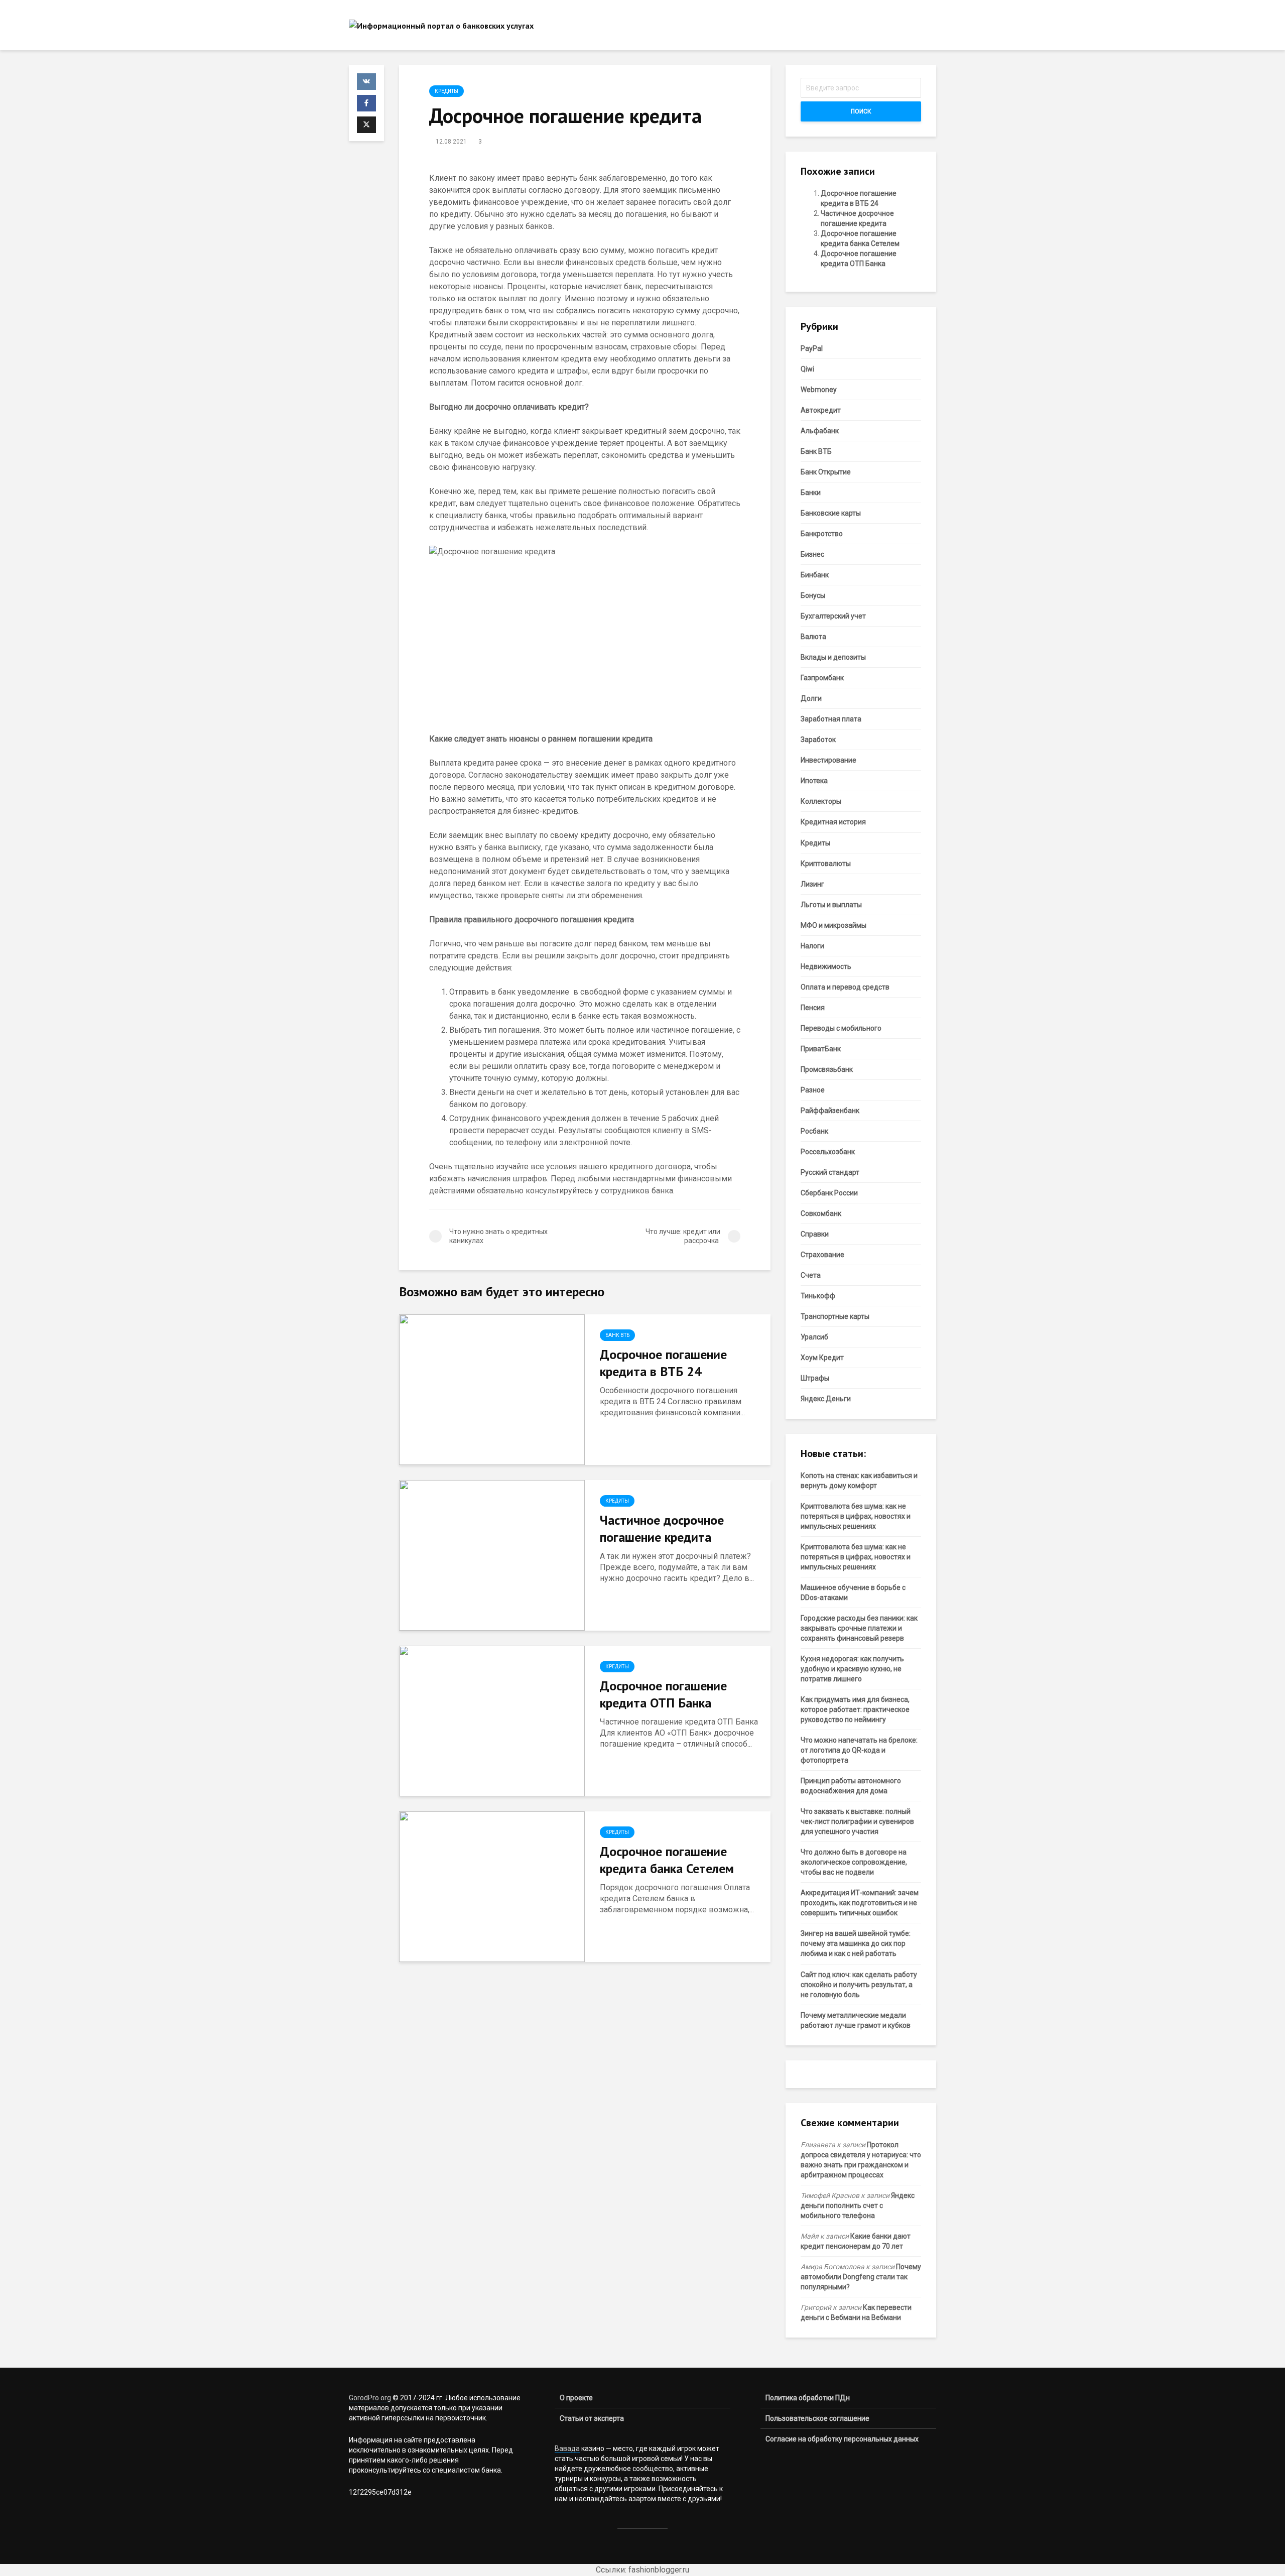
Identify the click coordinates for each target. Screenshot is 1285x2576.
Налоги (812, 946)
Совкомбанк (821, 1213)
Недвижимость (826, 966)
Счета (811, 1275)
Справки (815, 1234)
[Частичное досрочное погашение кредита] (492, 1555)
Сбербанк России (829, 1193)
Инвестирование (828, 760)
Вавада (567, 2448)
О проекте (576, 2398)
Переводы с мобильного (841, 1028)
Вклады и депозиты (833, 657)
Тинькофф (818, 1296)
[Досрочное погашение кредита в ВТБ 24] (492, 1389)
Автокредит (821, 410)
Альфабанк (820, 431)
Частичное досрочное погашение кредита (662, 1528)
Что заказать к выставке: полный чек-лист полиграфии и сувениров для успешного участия (857, 1821)
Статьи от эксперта (592, 2418)
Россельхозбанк (828, 1152)
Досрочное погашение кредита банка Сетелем (667, 1860)
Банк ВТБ (617, 1335)
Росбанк (814, 1131)
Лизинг (812, 884)
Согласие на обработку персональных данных (842, 2439)
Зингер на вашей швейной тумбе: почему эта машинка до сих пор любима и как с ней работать (856, 1943)
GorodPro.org (370, 2398)
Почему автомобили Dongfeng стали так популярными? (861, 2277)
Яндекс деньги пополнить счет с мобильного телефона (858, 2205)
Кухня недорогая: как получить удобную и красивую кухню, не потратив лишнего (852, 1669)
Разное (813, 1090)
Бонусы (813, 595)
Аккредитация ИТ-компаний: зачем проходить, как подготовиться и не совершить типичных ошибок (860, 1903)
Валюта (813, 637)
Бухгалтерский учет (833, 616)
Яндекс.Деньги (826, 1399)
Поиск (861, 111)
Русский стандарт (830, 1172)
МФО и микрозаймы (833, 925)
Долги (811, 698)
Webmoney (819, 390)
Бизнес (812, 554)
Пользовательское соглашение (817, 2418)
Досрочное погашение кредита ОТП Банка (663, 1694)
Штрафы (815, 1378)
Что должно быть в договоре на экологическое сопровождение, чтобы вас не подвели (854, 1862)
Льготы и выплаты (831, 905)
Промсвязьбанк (827, 1069)
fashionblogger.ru (659, 2570)
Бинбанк (815, 575)
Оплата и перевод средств (845, 987)
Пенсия (813, 1008)
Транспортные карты (835, 1316)
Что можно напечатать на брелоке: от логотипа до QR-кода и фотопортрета (859, 1750)
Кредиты (446, 91)
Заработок (818, 740)
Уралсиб (814, 1337)
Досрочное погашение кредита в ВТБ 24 (663, 1363)
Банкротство (822, 534)
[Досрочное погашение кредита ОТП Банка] (492, 1721)
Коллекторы (821, 801)
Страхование (822, 1255)
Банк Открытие (826, 472)
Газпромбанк (822, 678)
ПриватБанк (821, 1049)
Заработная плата (831, 719)
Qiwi (807, 369)
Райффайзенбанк (830, 1111)
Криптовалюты (826, 864)
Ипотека (814, 781)
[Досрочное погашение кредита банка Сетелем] (492, 1886)
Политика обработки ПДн (808, 2398)
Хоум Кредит (822, 1358)
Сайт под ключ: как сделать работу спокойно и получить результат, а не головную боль (859, 1985)
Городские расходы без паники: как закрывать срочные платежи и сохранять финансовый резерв (859, 1628)
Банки (811, 493)
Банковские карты (831, 513)
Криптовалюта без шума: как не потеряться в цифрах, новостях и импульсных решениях (856, 1516)
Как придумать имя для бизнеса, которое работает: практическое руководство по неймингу (855, 1709)
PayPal (812, 348)
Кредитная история (833, 822)
